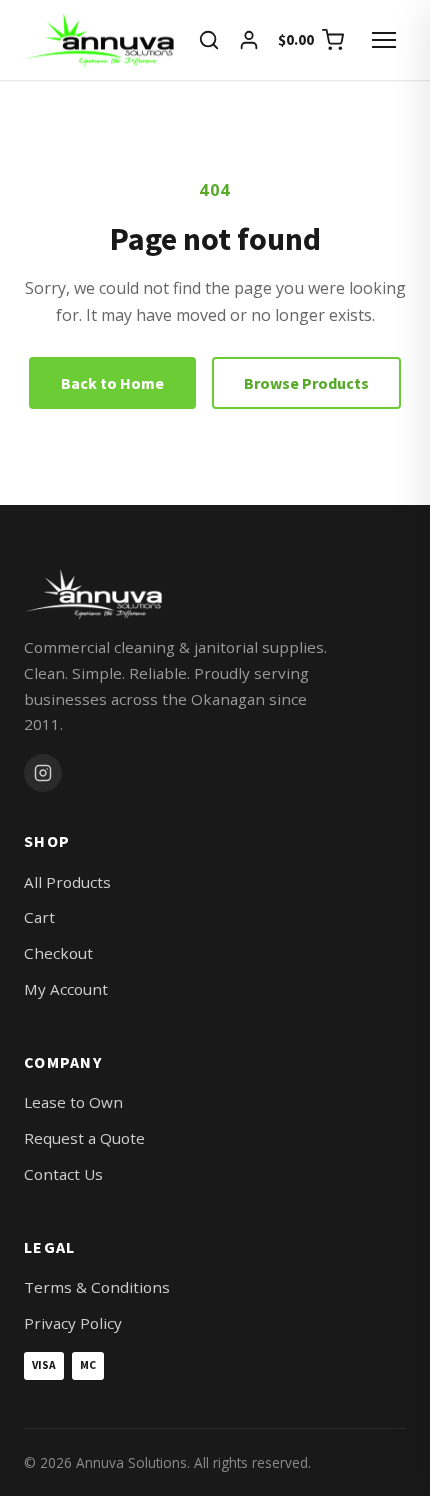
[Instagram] (43, 773)
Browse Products (306, 383)
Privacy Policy (73, 1323)
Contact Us (63, 1174)
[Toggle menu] (384, 40)
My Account (66, 989)
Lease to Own (73, 1102)
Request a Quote (84, 1138)
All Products (67, 882)
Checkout (58, 953)
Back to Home (112, 383)
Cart (39, 917)
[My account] (249, 40)
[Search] (209, 40)
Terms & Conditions (97, 1287)
